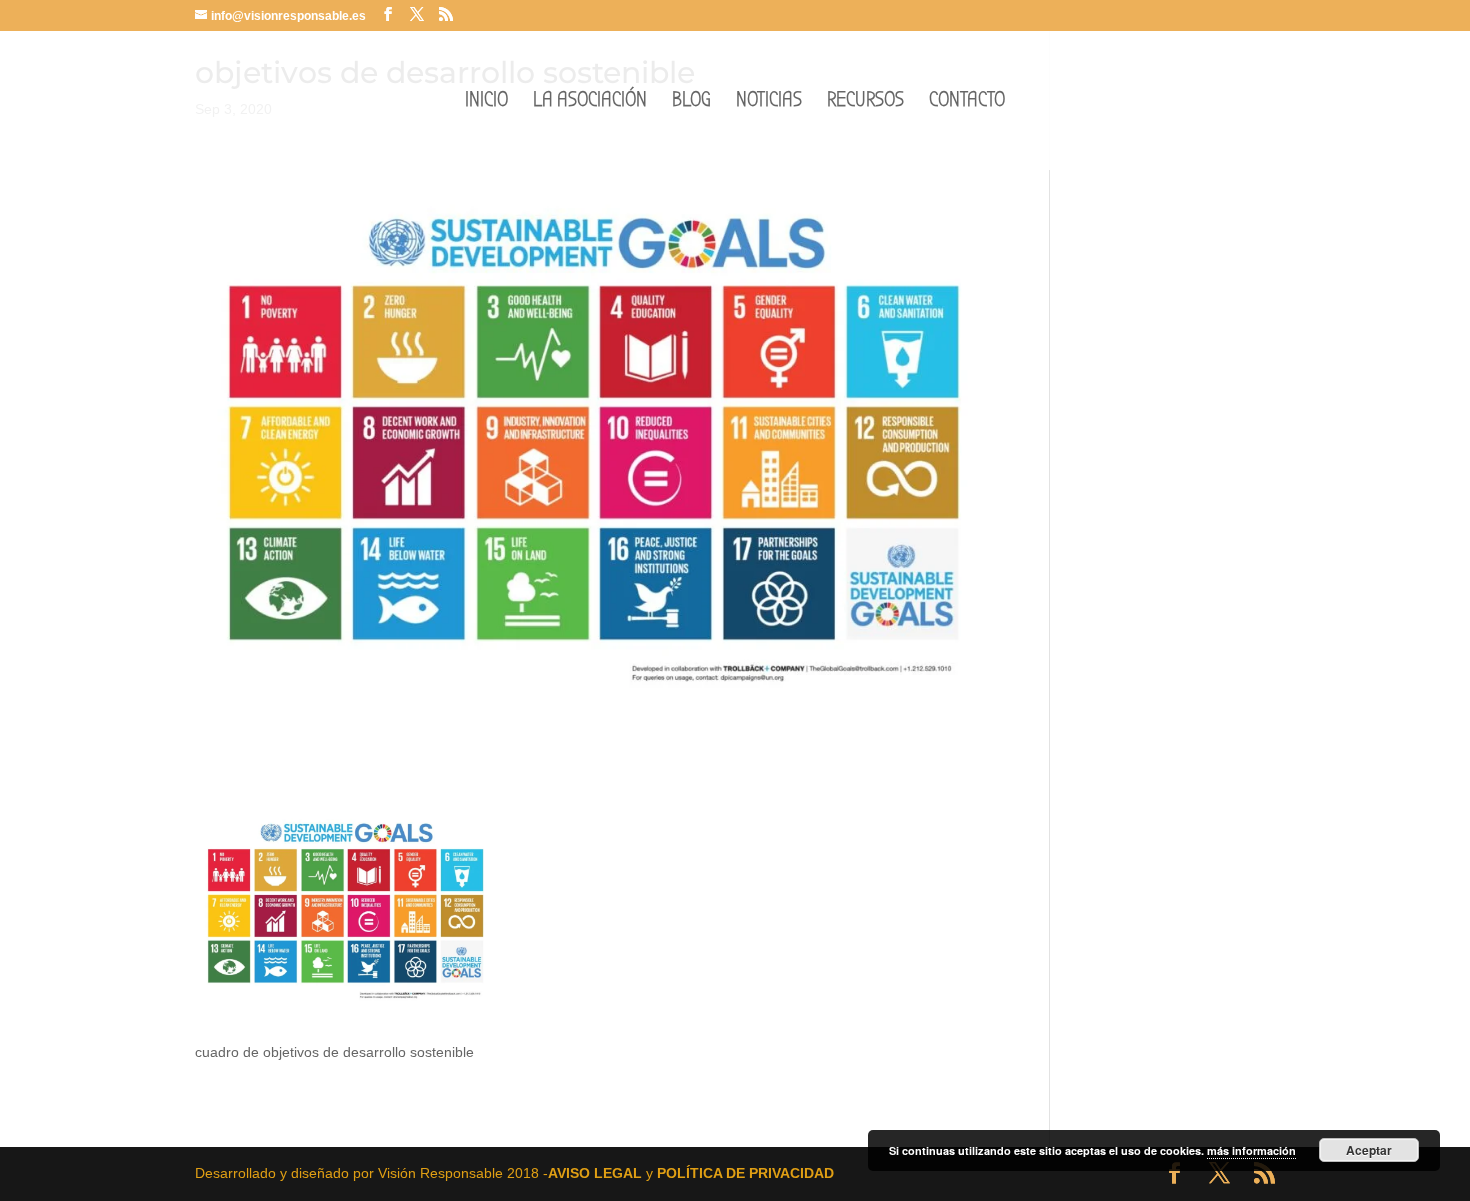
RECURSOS (865, 102)
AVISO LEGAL (595, 1173)
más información (1251, 1150)
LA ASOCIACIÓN (590, 102)
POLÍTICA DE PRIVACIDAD (745, 1173)
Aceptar (1369, 1150)
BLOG (691, 102)
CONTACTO (967, 102)
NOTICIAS (769, 102)
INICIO (486, 102)
